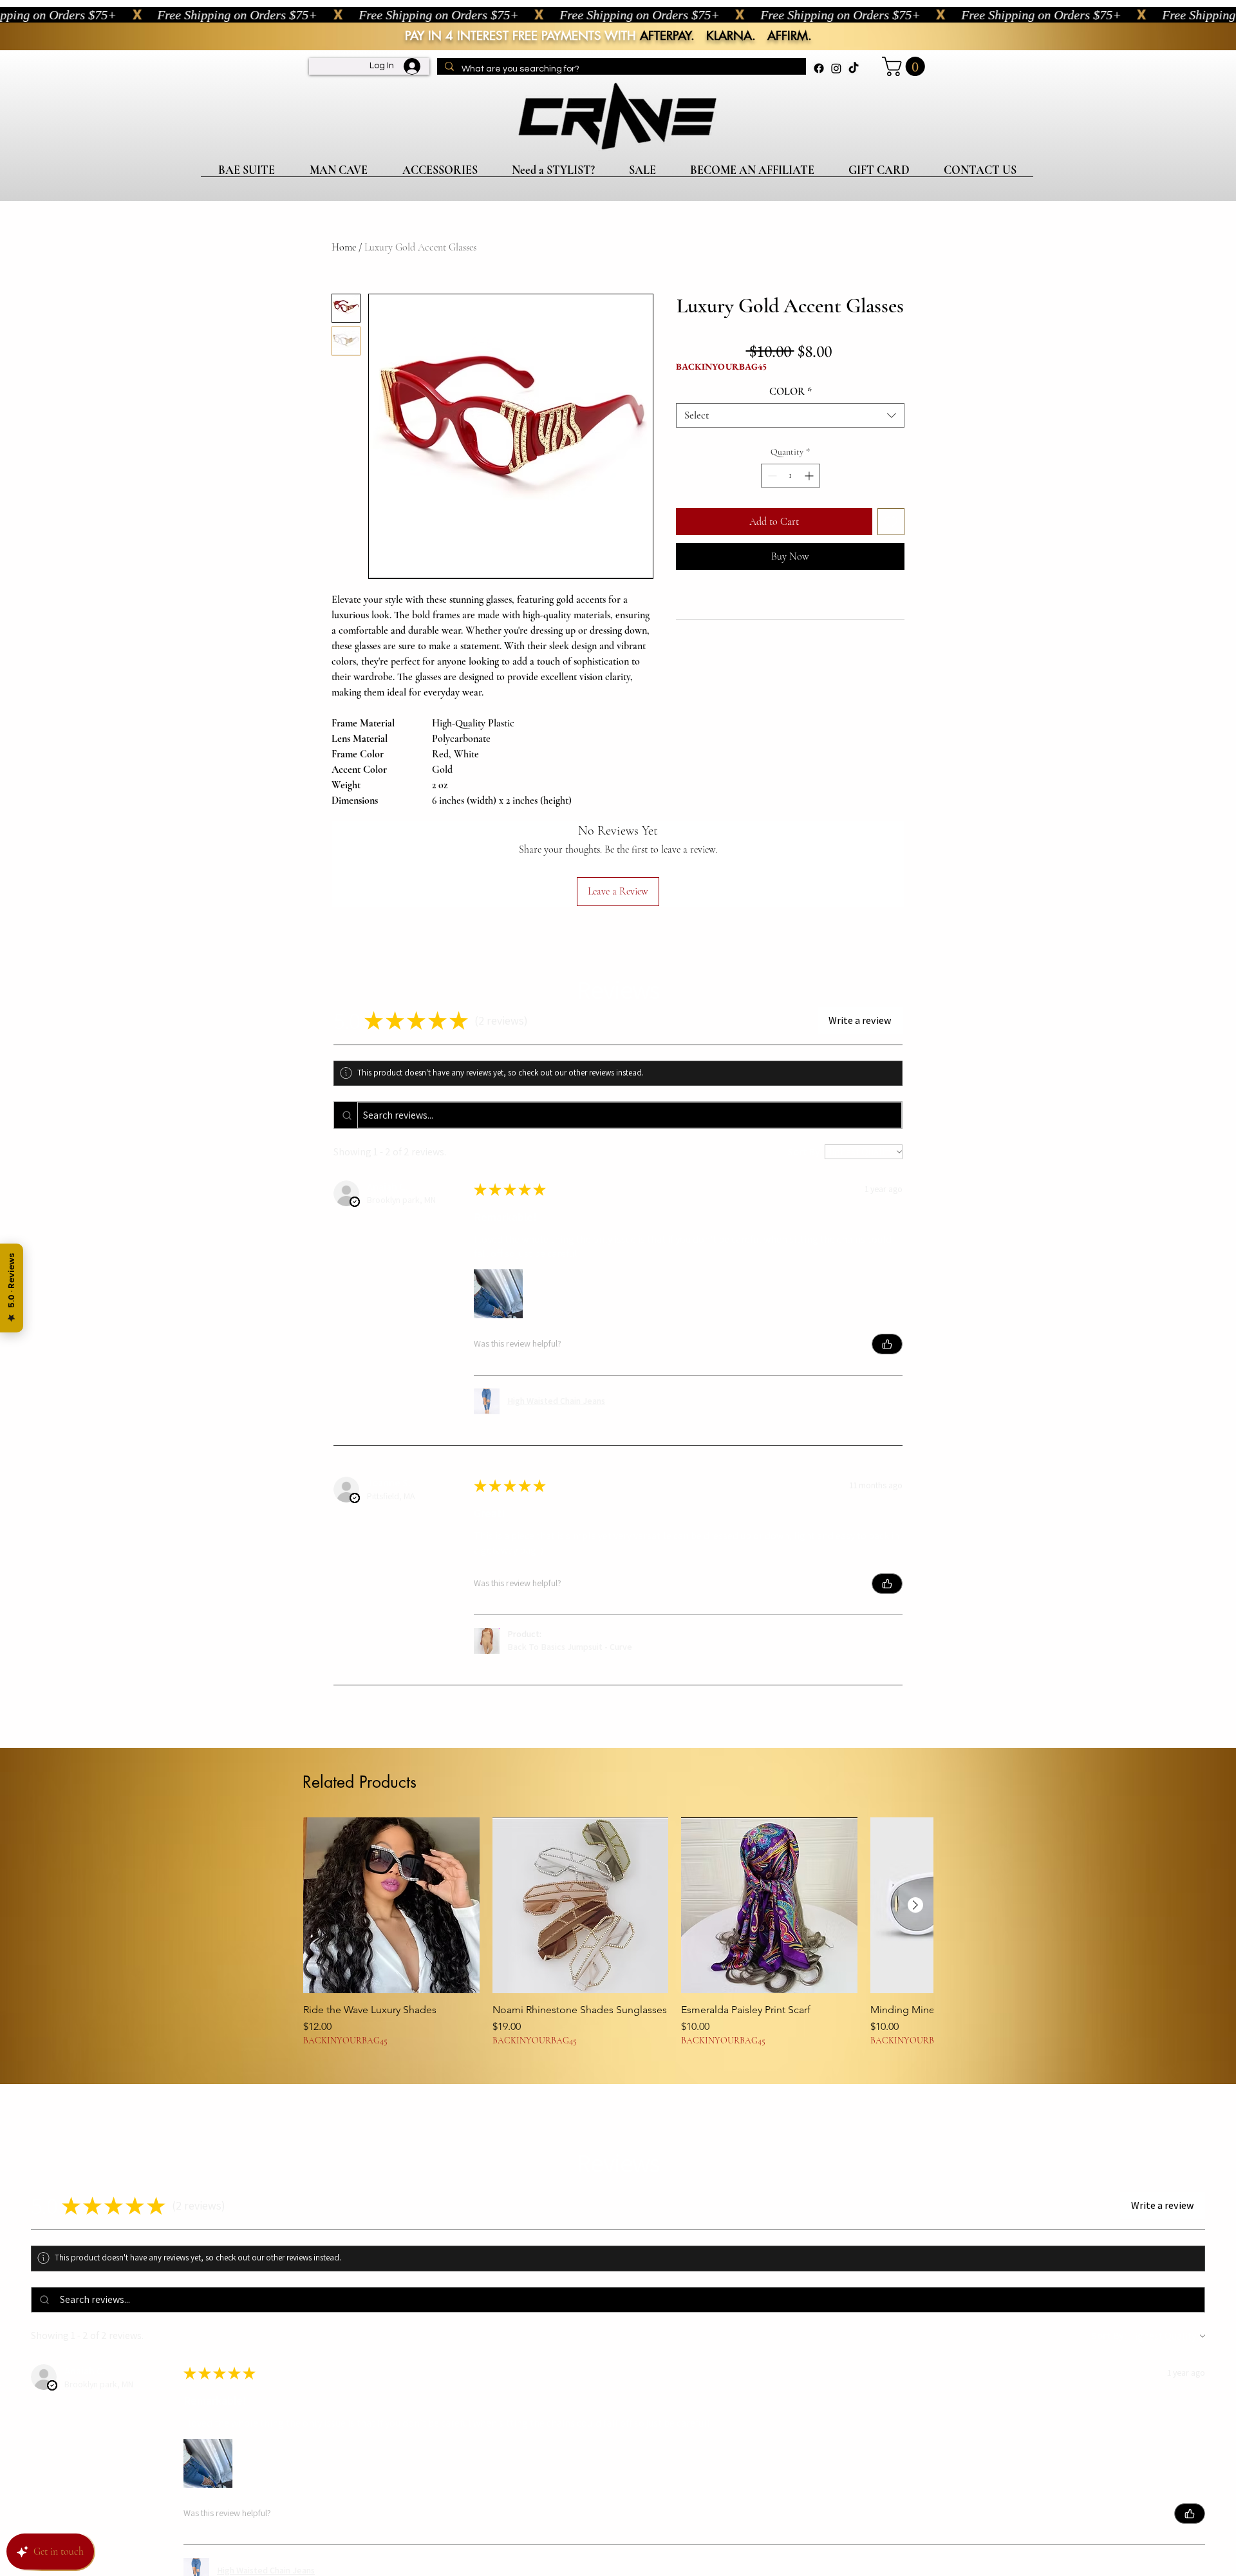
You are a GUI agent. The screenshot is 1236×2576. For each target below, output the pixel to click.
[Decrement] (771, 514)
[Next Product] (915, 1905)
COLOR (791, 430)
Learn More (769, 404)
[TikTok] (854, 68)
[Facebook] (819, 68)
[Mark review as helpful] (887, 1344)
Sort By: (805, 1152)
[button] (906, 66)
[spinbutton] (791, 514)
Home (344, 247)
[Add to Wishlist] (891, 560)
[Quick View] (391, 1906)
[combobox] (790, 454)
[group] (618, 1932)
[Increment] (810, 514)
